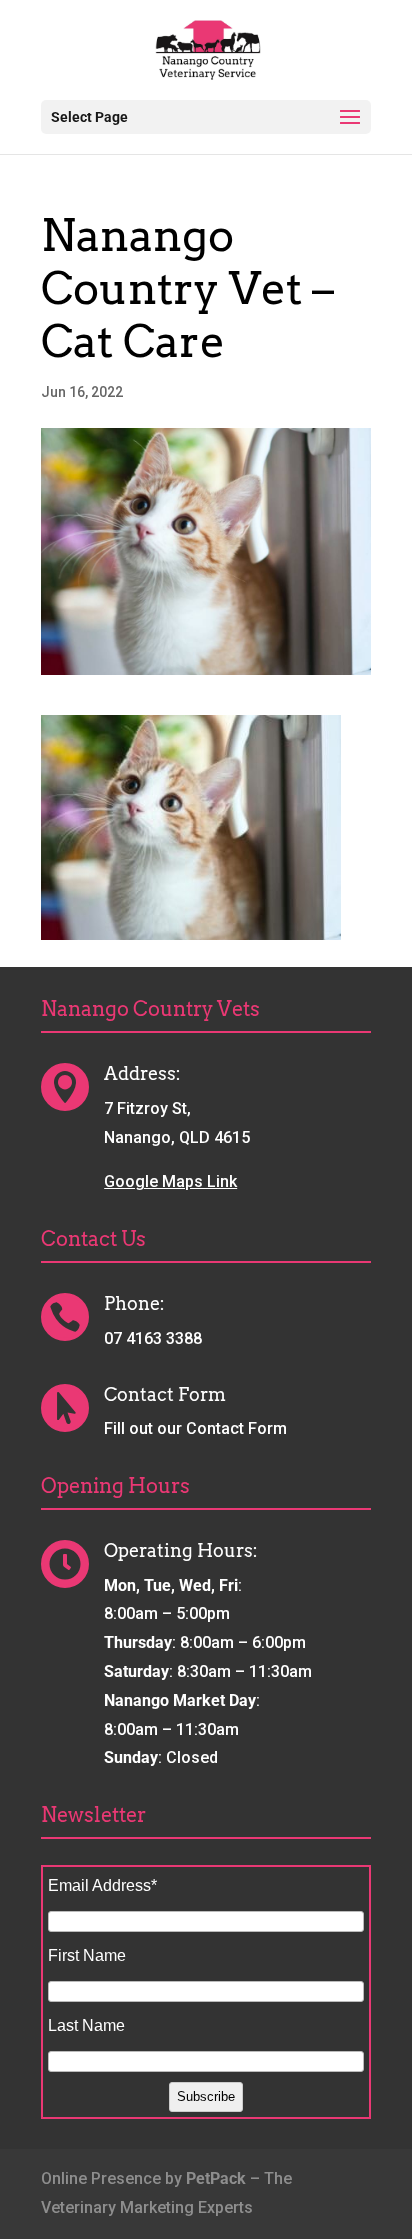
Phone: (134, 1303)
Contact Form (165, 1394)
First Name (87, 1955)
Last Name (86, 2025)
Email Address (102, 1885)
